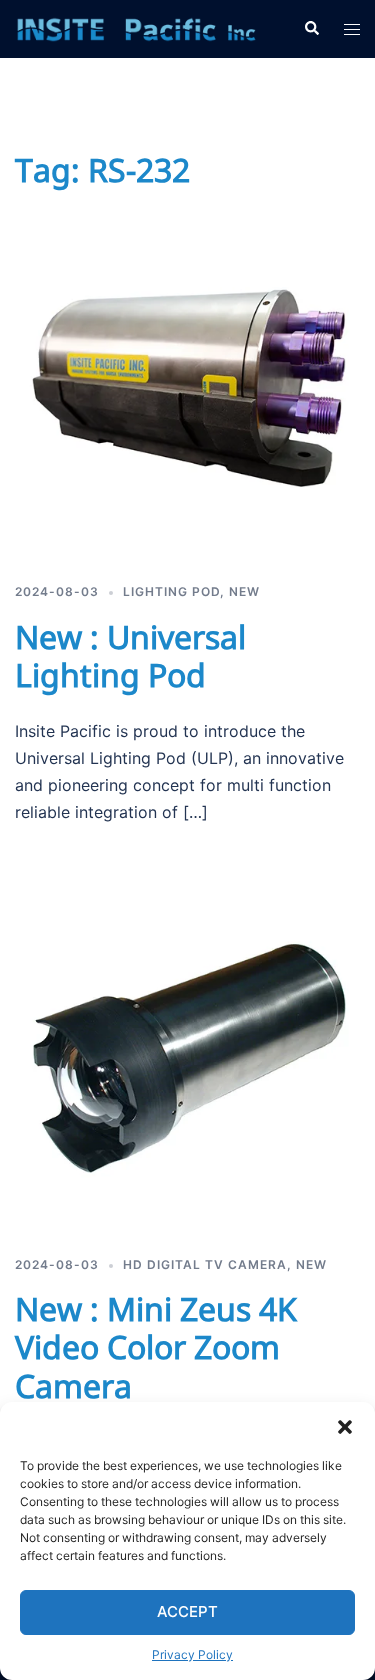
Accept (187, 1611)
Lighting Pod (171, 591)
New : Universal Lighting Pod (130, 655)
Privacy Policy (192, 1654)
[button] (345, 1427)
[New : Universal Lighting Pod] (187, 384)
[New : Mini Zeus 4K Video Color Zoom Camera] (187, 1057)
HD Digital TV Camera (205, 1264)
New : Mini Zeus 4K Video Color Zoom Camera (156, 1347)
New (244, 591)
